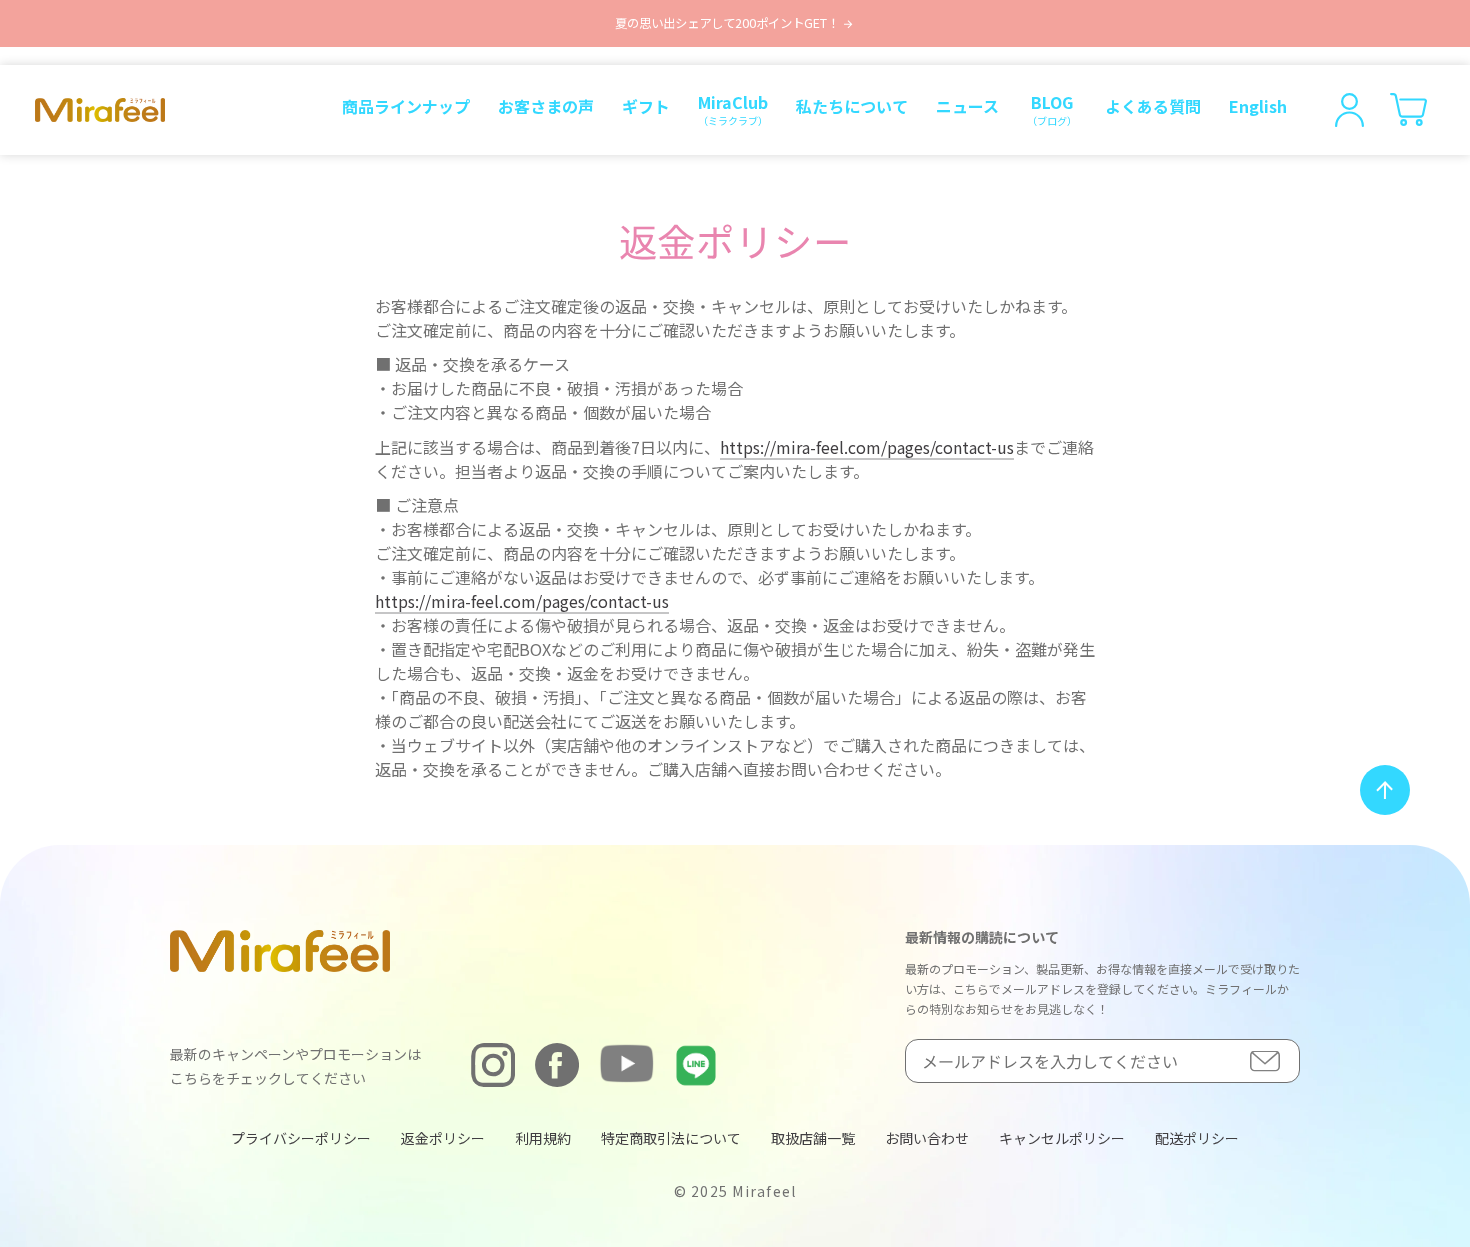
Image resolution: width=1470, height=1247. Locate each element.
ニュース (967, 106)
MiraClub (733, 109)
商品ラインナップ (406, 106)
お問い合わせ (927, 1138)
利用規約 (543, 1138)
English (1258, 106)
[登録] (1265, 1061)
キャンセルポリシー (1062, 1138)
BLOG (1052, 109)
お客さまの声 (546, 106)
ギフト (646, 106)
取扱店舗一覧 (813, 1138)
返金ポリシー (443, 1138)
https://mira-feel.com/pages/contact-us (867, 447)
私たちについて (852, 106)
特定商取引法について (671, 1138)
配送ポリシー (1197, 1138)
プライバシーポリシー (301, 1138)
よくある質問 (1153, 106)
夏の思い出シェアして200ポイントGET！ (728, 23)
